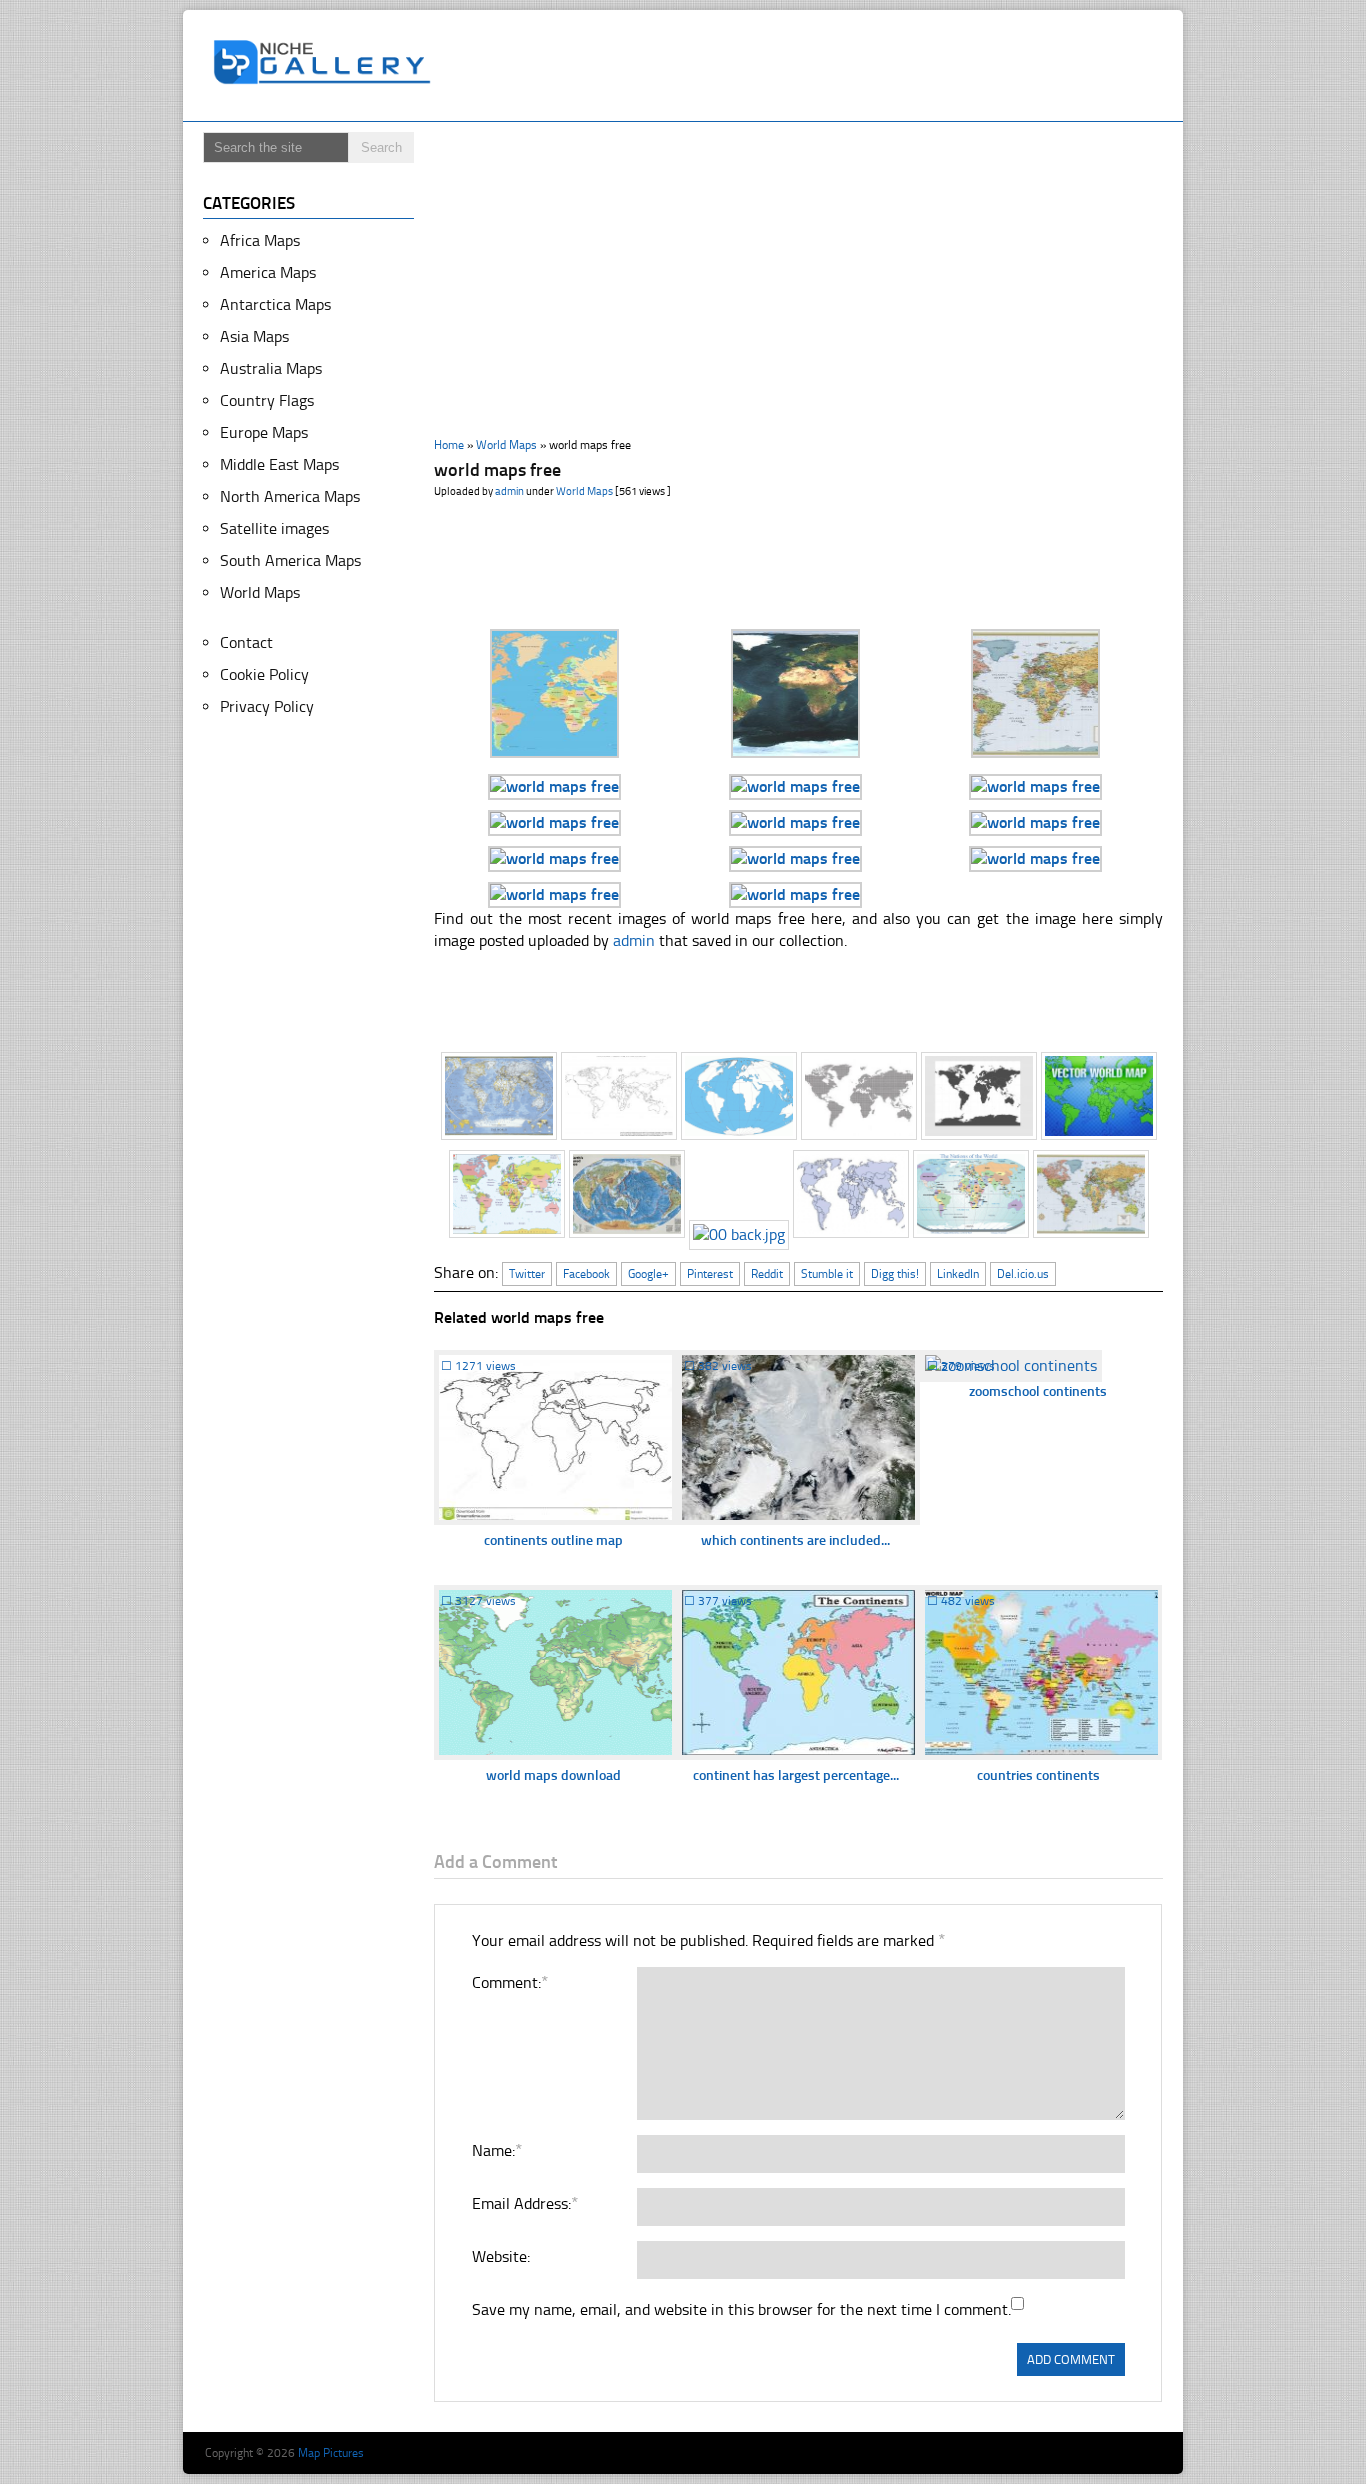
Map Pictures (331, 2453)
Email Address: (524, 2203)
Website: (501, 2256)
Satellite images (274, 528)
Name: (496, 2150)
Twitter (527, 1274)
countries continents (1038, 1775)
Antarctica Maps (275, 304)
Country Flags (267, 400)
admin (509, 491)
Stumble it (827, 1274)
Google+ (648, 1274)
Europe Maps (264, 432)
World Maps (506, 445)
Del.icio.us (1023, 1274)
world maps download (553, 1775)
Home (449, 445)
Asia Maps (254, 336)
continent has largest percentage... (796, 1775)
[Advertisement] (807, 66)
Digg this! (895, 1274)
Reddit (767, 1274)
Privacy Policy (267, 706)
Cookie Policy (264, 674)
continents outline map (553, 1540)
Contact (246, 642)
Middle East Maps (279, 464)
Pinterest (710, 1274)
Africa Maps (260, 240)
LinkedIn (958, 1274)
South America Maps (290, 560)
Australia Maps (271, 368)
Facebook (586, 1274)
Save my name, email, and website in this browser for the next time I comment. (741, 2309)
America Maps (268, 272)
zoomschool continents (1038, 1391)
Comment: (509, 1982)
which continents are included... (795, 1540)
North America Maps (290, 496)
